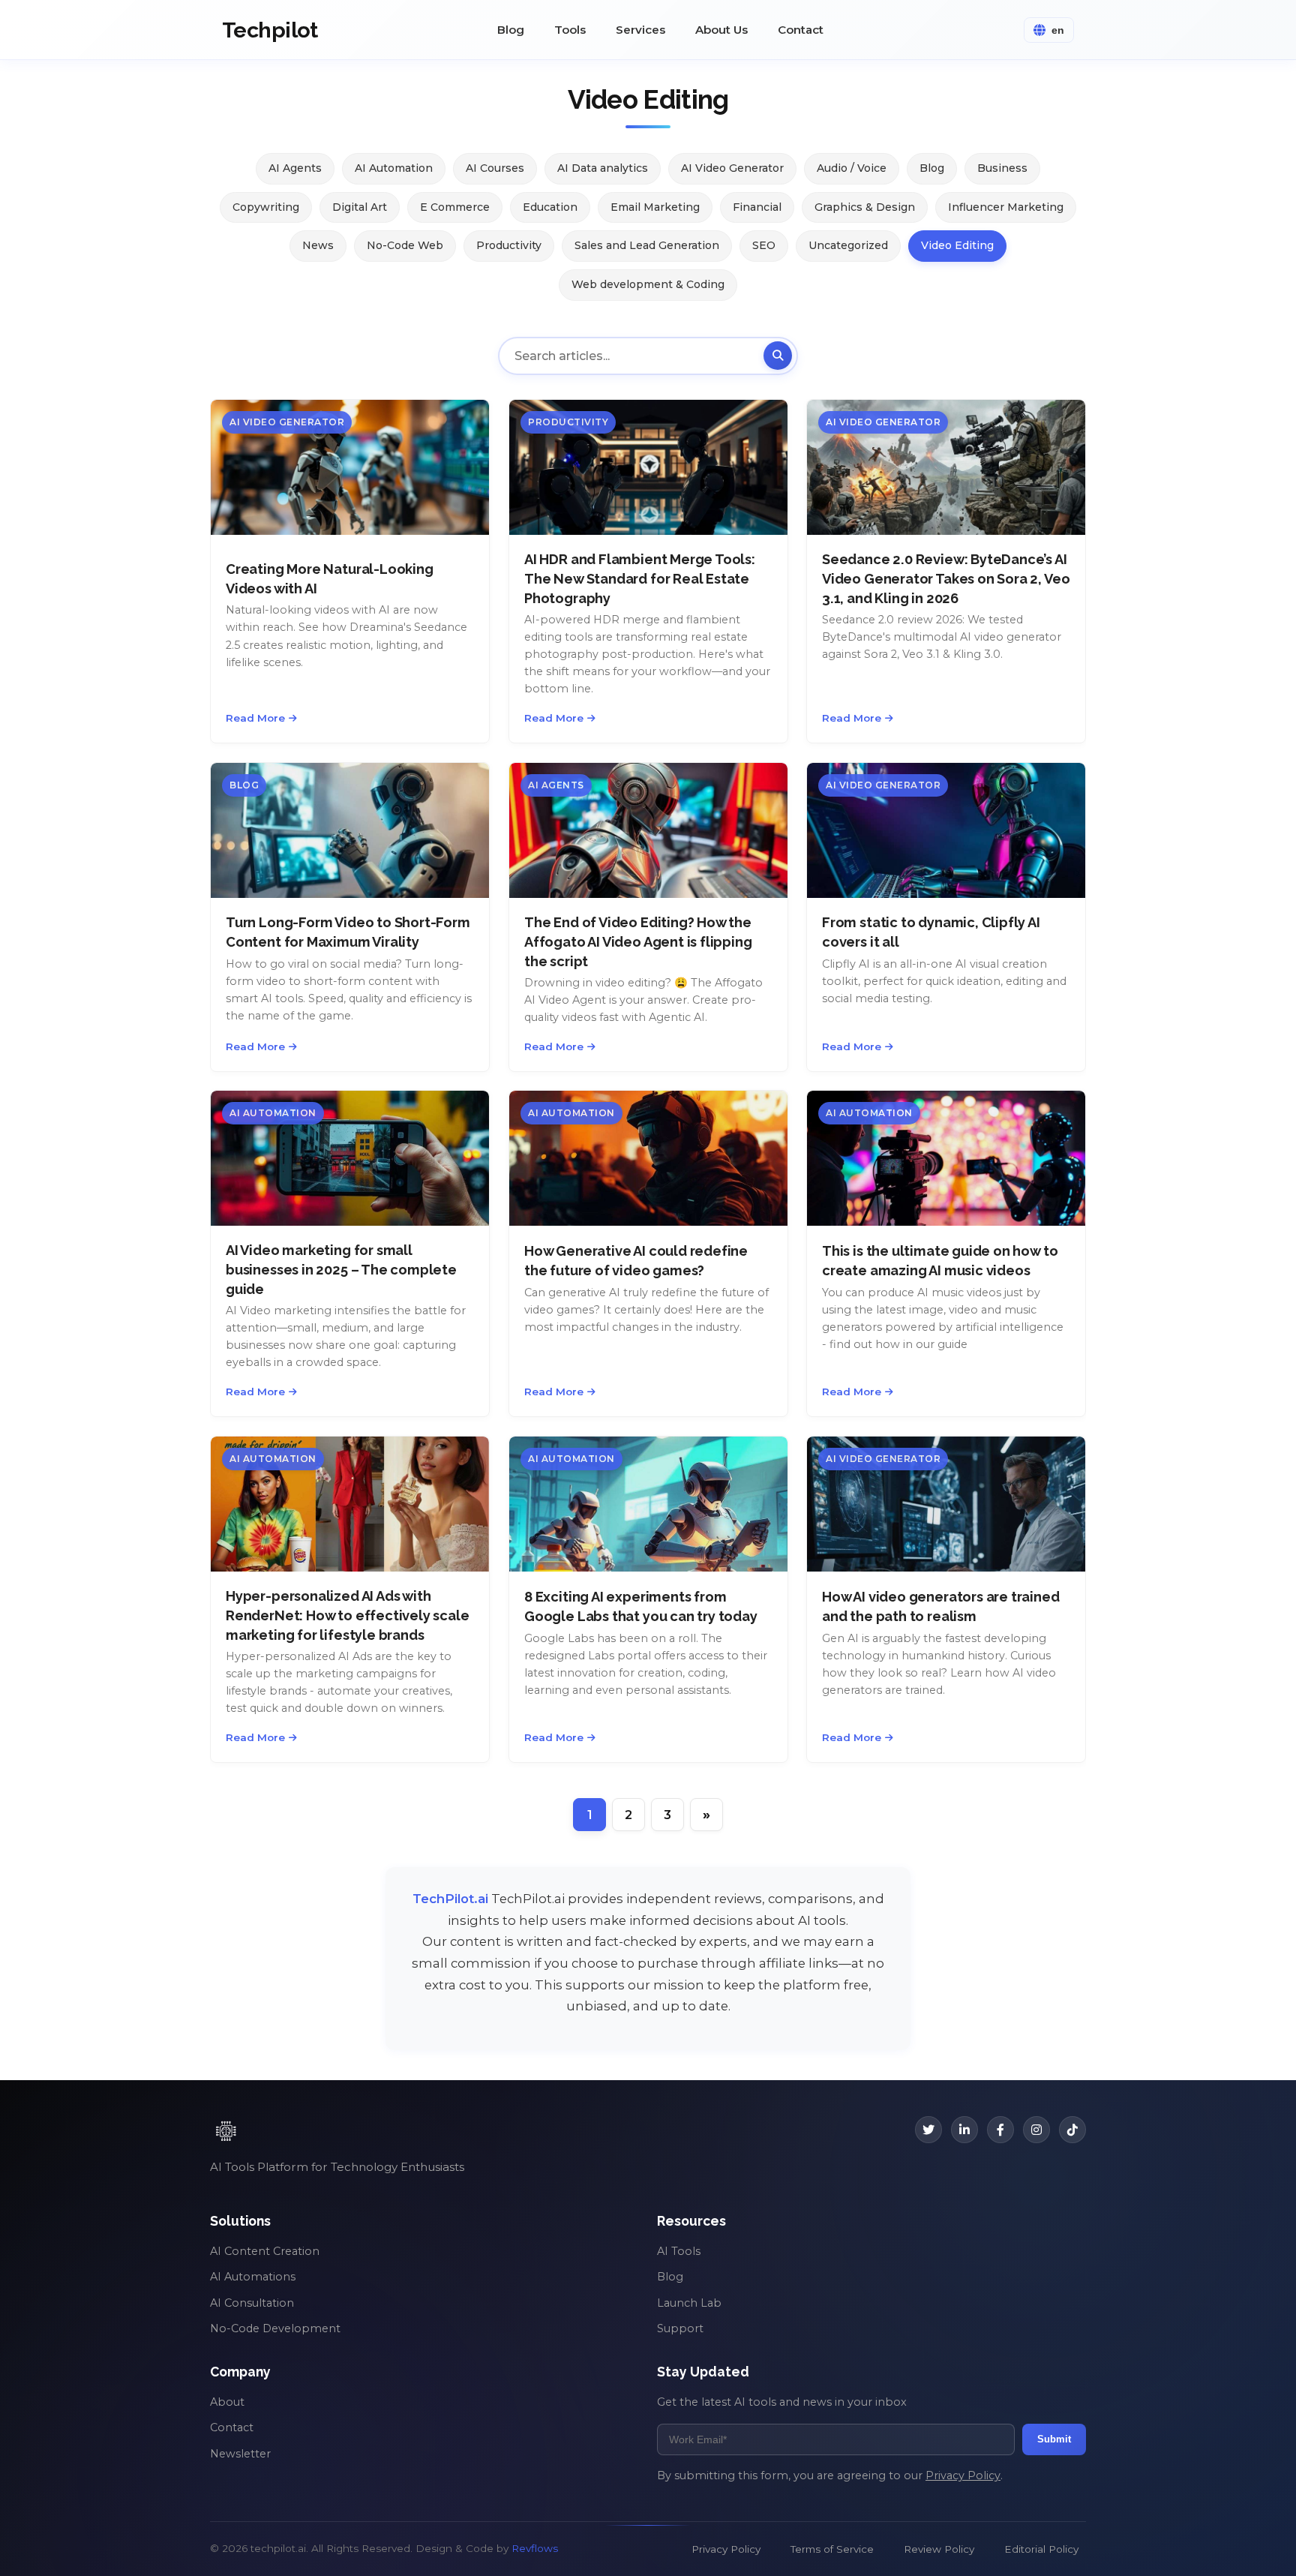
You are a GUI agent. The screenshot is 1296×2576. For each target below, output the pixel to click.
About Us (721, 30)
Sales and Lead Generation (647, 245)
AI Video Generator (732, 168)
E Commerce (455, 207)
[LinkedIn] (964, 2130)
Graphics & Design (865, 207)
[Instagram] (1036, 2130)
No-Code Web (405, 245)
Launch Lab (689, 2303)
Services (640, 30)
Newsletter (240, 2454)
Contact (801, 30)
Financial (757, 207)
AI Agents (295, 168)
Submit (1054, 2439)
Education (550, 207)
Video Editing (957, 245)
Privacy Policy (963, 2475)
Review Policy (939, 2549)
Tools (570, 30)
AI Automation (394, 168)
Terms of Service (832, 2549)
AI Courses (495, 168)
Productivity (509, 245)
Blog (511, 30)
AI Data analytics (603, 168)
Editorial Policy (1041, 2549)
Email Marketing (655, 207)
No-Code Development (275, 2328)
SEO (764, 245)
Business (1002, 168)
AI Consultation (252, 2303)
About (227, 2402)
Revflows (535, 2548)
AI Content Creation (265, 2251)
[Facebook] (1000, 2130)
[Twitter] (928, 2130)
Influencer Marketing (1006, 207)
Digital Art (360, 207)
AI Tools (679, 2251)
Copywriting (266, 207)
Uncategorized (848, 245)
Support (680, 2328)
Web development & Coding (648, 284)
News (318, 245)
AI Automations (253, 2277)
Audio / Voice (852, 168)
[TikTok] (1072, 2130)
